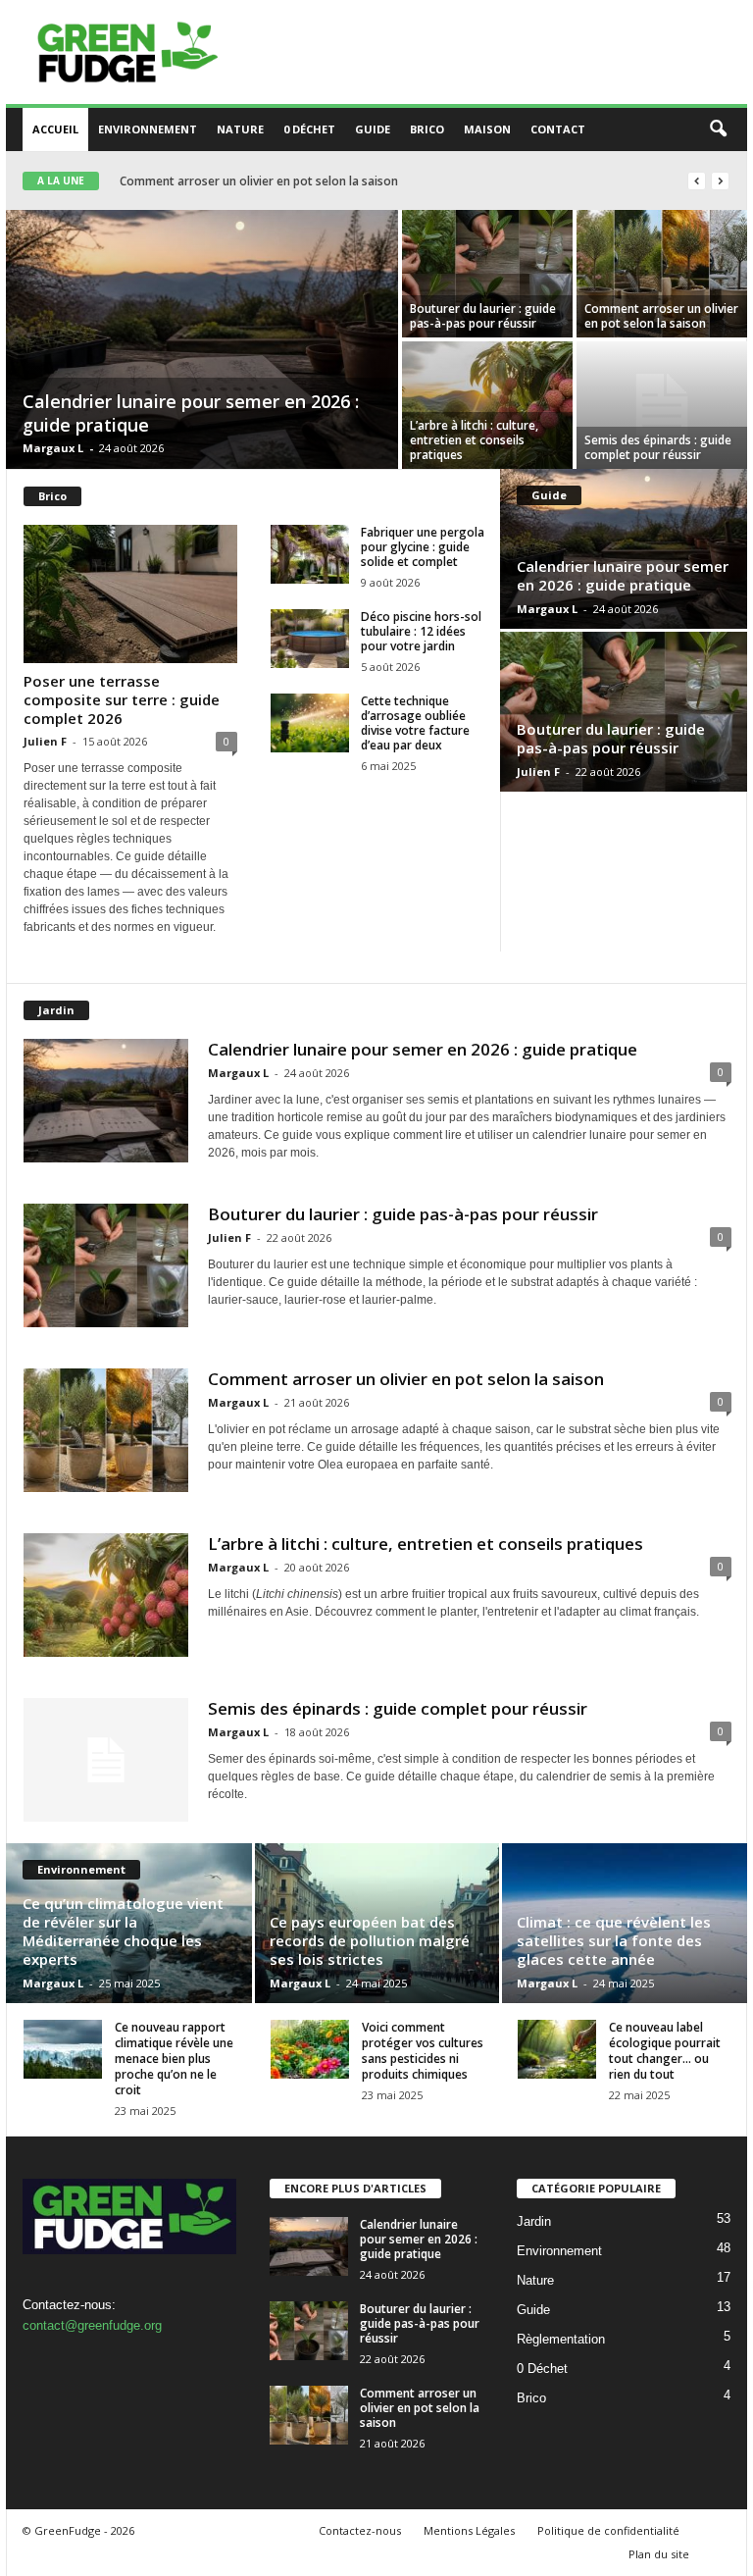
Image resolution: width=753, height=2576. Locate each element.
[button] (718, 129)
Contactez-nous (360, 2530)
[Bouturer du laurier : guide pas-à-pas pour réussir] (487, 274)
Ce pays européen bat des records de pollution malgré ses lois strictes (370, 1940)
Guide (373, 129)
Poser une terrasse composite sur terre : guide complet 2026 (122, 699)
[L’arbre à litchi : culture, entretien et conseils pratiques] (487, 405)
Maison (487, 129)
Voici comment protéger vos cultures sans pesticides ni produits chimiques (423, 2051)
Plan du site (659, 2554)
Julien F (45, 741)
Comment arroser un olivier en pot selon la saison (661, 316)
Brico (427, 129)
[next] (720, 181)
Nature (240, 129)
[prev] (697, 181)
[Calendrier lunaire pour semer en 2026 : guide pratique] (202, 341)
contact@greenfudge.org (92, 2325)
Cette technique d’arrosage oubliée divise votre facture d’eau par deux (415, 723)
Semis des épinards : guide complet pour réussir (658, 447)
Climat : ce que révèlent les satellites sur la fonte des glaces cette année (614, 1940)
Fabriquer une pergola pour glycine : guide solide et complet (423, 547)
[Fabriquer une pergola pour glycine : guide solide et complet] (310, 554)
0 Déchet (309, 129)
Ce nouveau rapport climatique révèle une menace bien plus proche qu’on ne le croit (174, 2059)
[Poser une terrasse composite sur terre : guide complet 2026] (130, 594)
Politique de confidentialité (608, 2530)
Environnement (148, 129)
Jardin (534, 2221)
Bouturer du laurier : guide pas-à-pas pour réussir (483, 316)
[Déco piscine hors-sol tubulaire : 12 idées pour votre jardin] (310, 639)
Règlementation (561, 2339)
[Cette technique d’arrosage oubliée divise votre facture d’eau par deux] (310, 723)
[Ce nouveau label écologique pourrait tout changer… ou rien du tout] (557, 2049)
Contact (558, 129)
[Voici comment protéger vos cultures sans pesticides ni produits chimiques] (310, 2049)
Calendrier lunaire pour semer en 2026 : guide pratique (623, 575)
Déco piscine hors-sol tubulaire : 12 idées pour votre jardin (421, 631)
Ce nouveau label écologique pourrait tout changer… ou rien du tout (665, 2051)
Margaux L (53, 448)
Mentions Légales (469, 2530)
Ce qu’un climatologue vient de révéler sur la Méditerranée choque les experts (123, 1931)
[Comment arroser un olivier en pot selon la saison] (662, 274)
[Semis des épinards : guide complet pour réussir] (662, 405)
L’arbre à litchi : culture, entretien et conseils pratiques (283, 181)
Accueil (55, 129)
